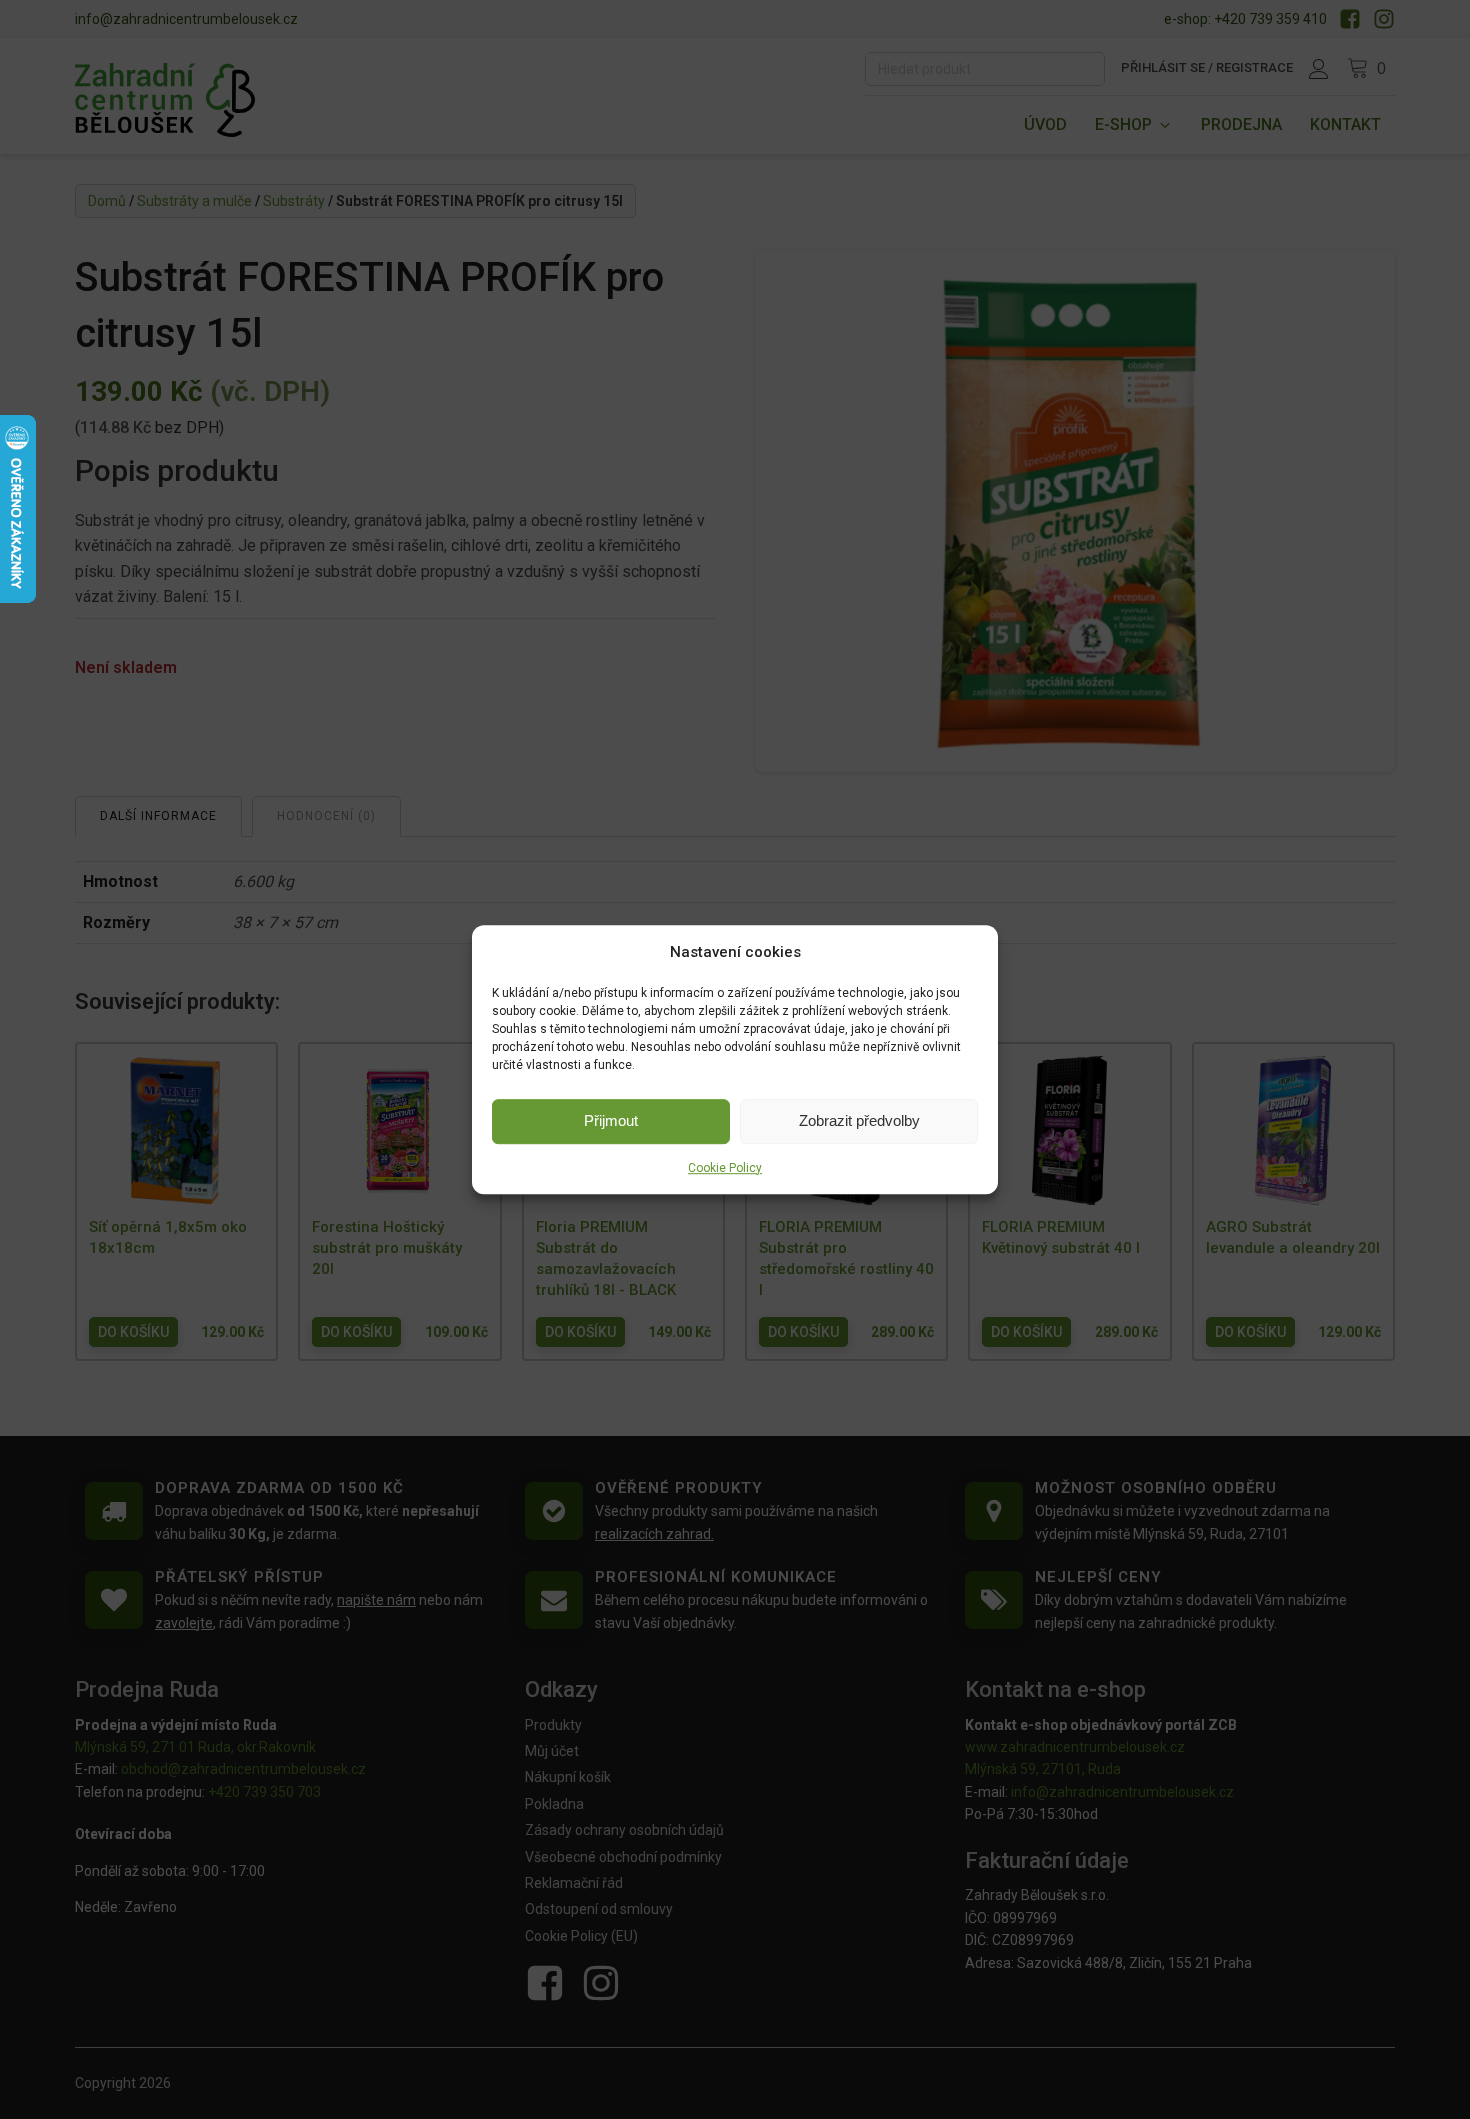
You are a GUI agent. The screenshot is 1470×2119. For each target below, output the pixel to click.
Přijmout (611, 1120)
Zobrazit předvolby (859, 1120)
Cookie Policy (725, 1168)
